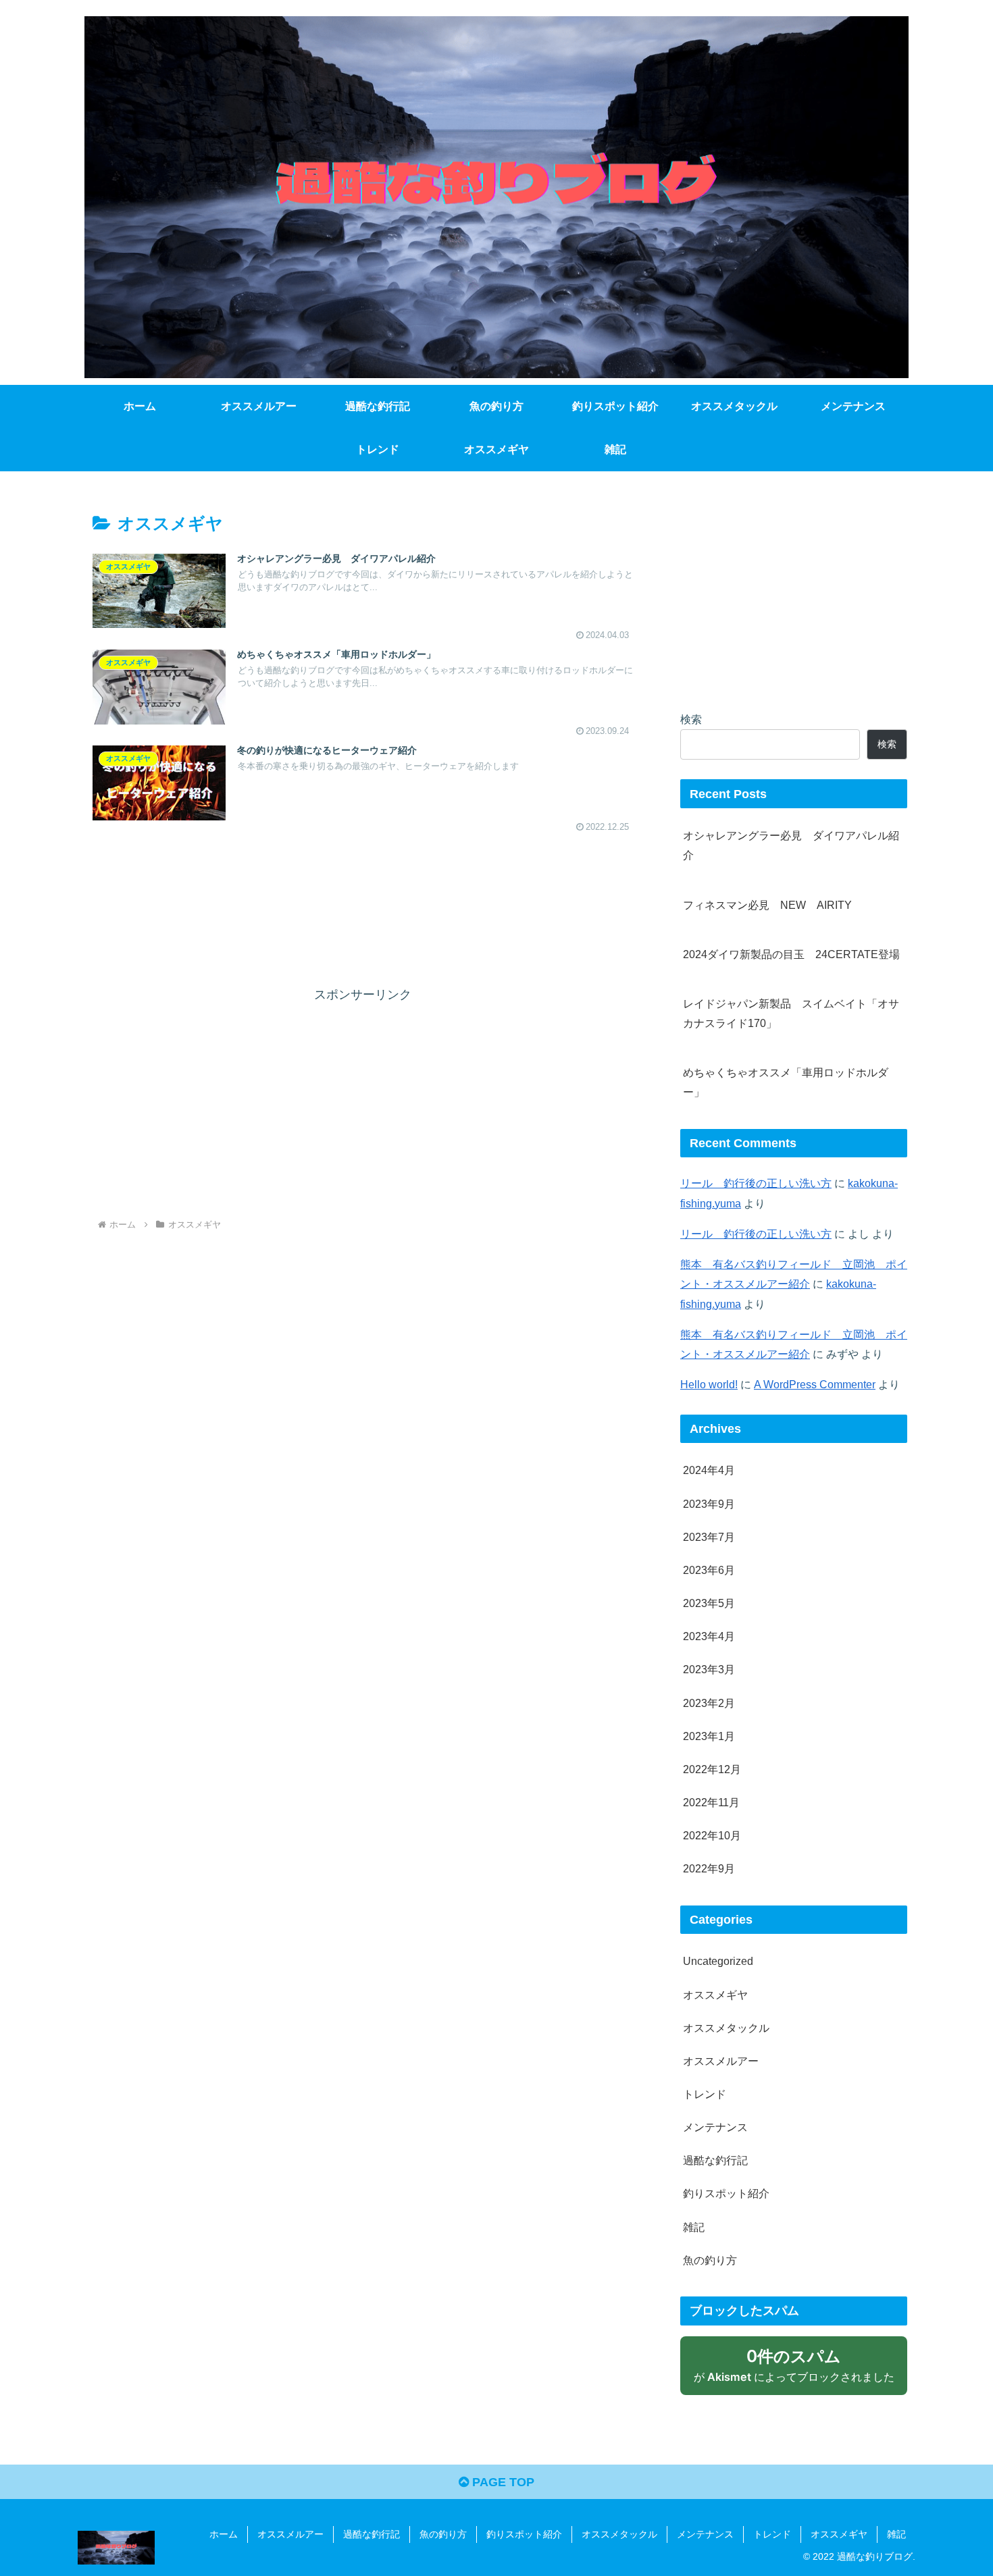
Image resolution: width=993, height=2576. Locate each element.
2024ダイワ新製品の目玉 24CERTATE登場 (791, 954)
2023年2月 (709, 1703)
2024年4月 (709, 1470)
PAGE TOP (502, 2482)
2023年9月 (709, 1504)
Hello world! (709, 1384)
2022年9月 (709, 1868)
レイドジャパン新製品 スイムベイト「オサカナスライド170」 (791, 1013)
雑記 (694, 2227)
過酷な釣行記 (715, 2160)
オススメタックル (726, 2028)
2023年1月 (709, 1736)
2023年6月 (709, 1570)
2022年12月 (712, 1769)
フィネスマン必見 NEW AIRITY (767, 905)
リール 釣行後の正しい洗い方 (756, 1183)
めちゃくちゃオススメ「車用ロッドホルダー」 (786, 1082)
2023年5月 (709, 1603)
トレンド (705, 2094)
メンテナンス (715, 2127)
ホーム (224, 2534)
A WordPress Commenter (815, 1384)
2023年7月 (709, 1537)
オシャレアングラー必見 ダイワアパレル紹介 (791, 845)
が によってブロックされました (800, 2370)
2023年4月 (709, 1636)
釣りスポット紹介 (726, 2193)
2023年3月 (709, 1669)
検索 (691, 719)
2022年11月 (711, 1802)
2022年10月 (712, 1835)
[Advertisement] (363, 898)
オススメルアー (721, 2061)
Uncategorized (718, 1961)
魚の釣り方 (710, 2260)
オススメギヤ (715, 1995)
